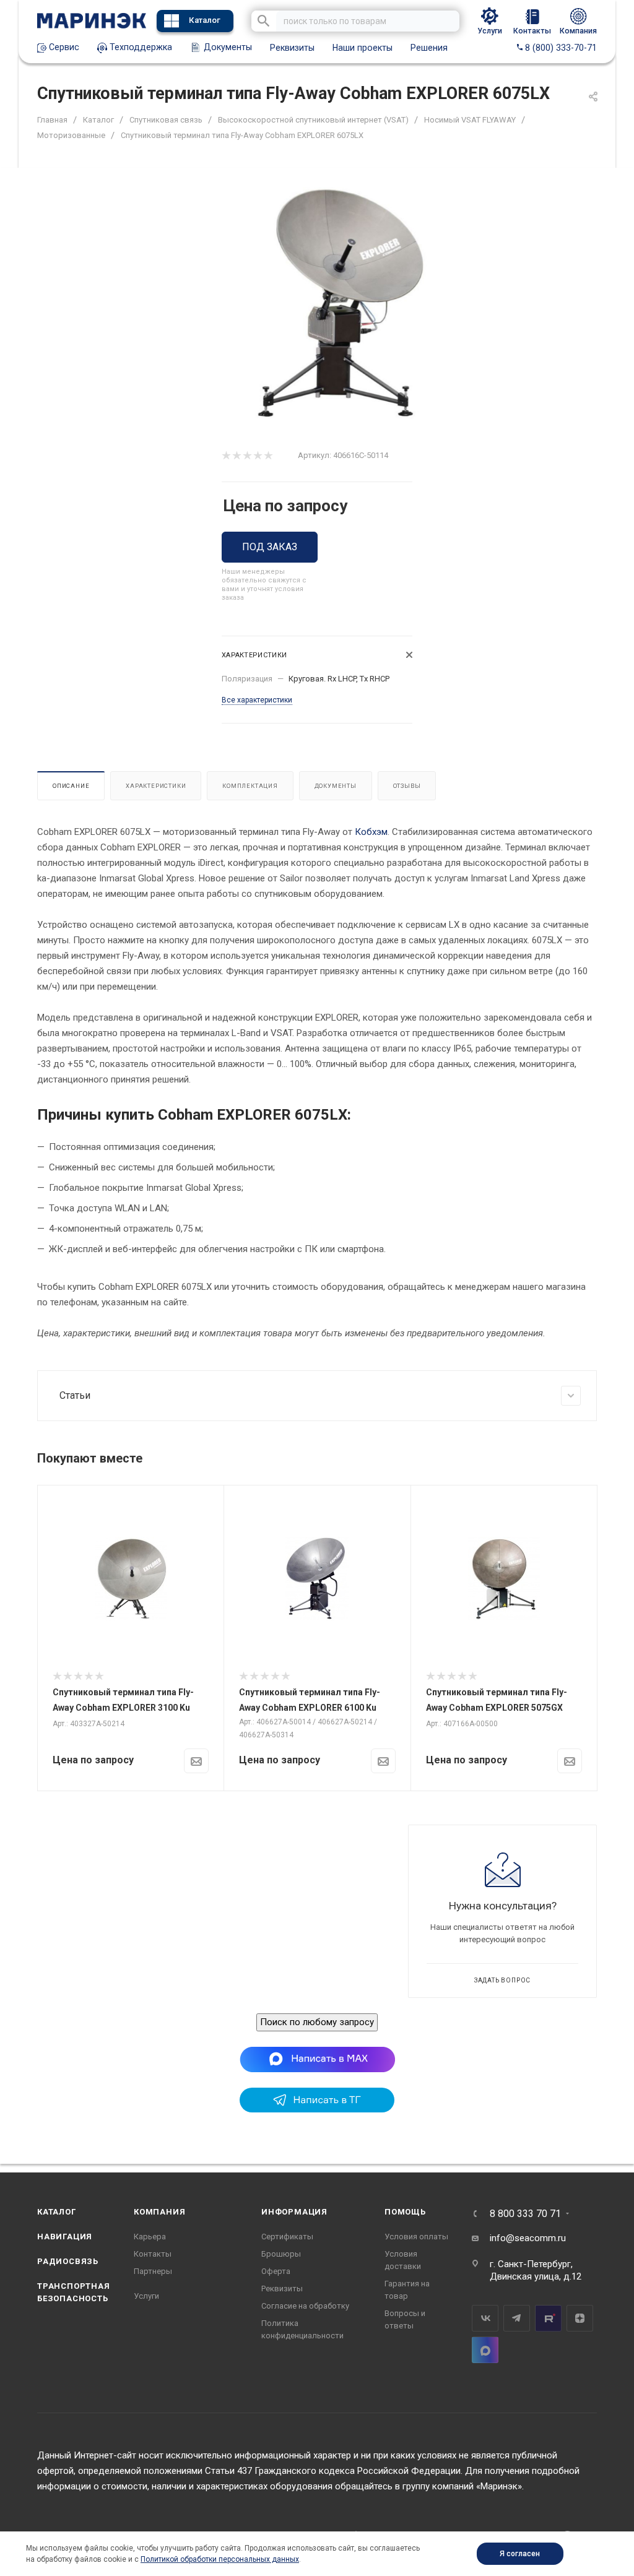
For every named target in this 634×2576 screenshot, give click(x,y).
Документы (227, 47)
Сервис (63, 47)
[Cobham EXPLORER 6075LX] (338, 304)
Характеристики (156, 786)
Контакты (153, 2254)
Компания (159, 2212)
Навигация (65, 2237)
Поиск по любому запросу (317, 2022)
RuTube (548, 2318)
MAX (485, 2350)
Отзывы (407, 786)
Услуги (146, 2296)
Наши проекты (363, 48)
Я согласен (520, 2554)
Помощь (405, 2212)
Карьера (150, 2237)
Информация (294, 2212)
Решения (429, 48)
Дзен (580, 2318)
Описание (71, 786)
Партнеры (153, 2271)
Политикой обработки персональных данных (220, 2559)
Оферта (276, 2271)
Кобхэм (371, 832)
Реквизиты (292, 48)
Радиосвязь (68, 2261)
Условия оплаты (416, 2237)
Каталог (205, 20)
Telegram (517, 2318)
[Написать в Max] (317, 2059)
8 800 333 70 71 (525, 2214)
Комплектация (250, 786)
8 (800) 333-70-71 (560, 48)
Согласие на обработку (305, 2306)
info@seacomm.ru (528, 2238)
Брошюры (281, 2254)
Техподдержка (140, 47)
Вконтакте (485, 2318)
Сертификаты (287, 2237)
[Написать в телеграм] (317, 2109)
